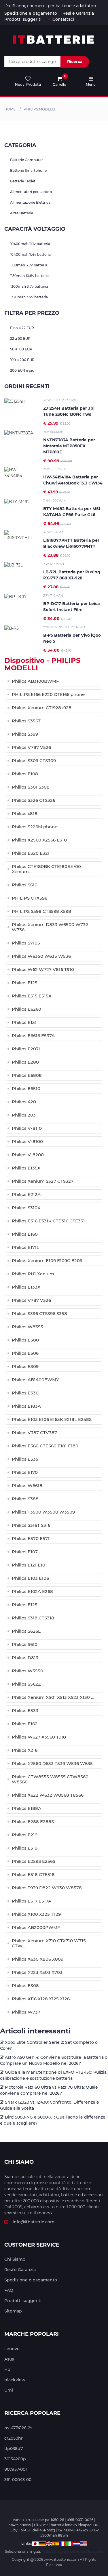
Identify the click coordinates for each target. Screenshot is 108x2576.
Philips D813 (25, 1658)
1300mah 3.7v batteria (29, 286)
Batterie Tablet (23, 181)
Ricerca (75, 62)
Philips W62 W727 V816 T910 (43, 969)
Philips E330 (25, 1393)
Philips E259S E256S (34, 1861)
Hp (7, 2369)
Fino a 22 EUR (22, 328)
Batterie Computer (26, 160)
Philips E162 (25, 1724)
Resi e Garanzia (78, 13)
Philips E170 (25, 1472)
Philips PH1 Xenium (33, 1274)
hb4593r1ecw (20, 2525)
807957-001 (16, 2469)
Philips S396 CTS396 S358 (39, 1313)
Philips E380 (25, 1340)
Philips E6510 (26, 1088)
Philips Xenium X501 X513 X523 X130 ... (53, 1697)
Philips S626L (26, 1631)
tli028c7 (41, 2525)
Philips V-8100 (27, 1141)
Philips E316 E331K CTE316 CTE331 (48, 1221)
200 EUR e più (22, 370)
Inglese (63, 2551)
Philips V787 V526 (31, 747)
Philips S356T (26, 721)
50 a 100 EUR (21, 349)
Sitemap (13, 2311)
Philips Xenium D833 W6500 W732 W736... (50, 927)
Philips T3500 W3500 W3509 (43, 1512)
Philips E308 (25, 1986)
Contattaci (63, 19)
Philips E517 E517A (32, 1901)
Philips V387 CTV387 (34, 1433)
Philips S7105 (26, 943)
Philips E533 (25, 1710)
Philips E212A (26, 1194)
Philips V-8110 (27, 1128)
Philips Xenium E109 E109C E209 (47, 1261)
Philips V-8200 (28, 1155)
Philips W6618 (27, 1486)
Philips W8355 (28, 1327)
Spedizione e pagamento (31, 13)
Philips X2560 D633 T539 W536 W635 (52, 1763)
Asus (9, 2359)
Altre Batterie (22, 213)
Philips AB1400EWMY (35, 1380)
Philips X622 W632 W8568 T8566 (48, 1795)
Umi (9, 2390)
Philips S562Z (26, 1684)
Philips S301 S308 (31, 787)
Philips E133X (26, 1287)
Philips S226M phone (35, 827)
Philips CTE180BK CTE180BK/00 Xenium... (46, 869)
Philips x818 (25, 813)
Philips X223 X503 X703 (37, 1972)
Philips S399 (25, 734)
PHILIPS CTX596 (30, 898)
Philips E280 (25, 1062)
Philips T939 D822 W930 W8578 (47, 1888)
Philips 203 (24, 1115)
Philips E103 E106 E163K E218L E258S (52, 1419)
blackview (15, 2380)
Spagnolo (95, 2551)
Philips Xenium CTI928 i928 (42, 708)
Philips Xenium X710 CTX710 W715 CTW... (49, 1943)
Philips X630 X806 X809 (38, 1959)
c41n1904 (66, 2530)
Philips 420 (24, 1102)
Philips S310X (26, 1208)
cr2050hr (14, 2438)
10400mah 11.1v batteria (30, 244)
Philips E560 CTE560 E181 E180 (45, 1446)
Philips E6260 (26, 1009)
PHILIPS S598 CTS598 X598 (41, 911)
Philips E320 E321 (31, 853)
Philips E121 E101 (29, 1565)
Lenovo (12, 2349)
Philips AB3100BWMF (35, 681)
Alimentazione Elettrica (30, 202)
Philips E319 (25, 1848)
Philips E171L (25, 1247)
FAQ (9, 2290)
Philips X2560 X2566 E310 (39, 840)
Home (10, 109)
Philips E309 (25, 1366)
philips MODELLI (39, 109)
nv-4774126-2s (18, 2428)
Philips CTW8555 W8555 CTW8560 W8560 (50, 1779)
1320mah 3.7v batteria (29, 297)
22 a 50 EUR (20, 338)
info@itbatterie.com (34, 2222)
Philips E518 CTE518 (33, 1874)
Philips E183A (26, 1406)
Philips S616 (24, 885)
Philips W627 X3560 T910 (39, 1737)
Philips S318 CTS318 (33, 1618)
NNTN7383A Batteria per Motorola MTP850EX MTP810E (69, 446)
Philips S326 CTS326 (34, 800)
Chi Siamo (15, 2259)
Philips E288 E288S (33, 1822)
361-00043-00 (18, 2480)
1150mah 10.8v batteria (29, 276)
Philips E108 (25, 774)
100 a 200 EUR (22, 360)
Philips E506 (25, 1353)
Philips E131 (24, 1022)
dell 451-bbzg (44, 2530)
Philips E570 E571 (31, 1538)
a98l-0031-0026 (80, 2520)
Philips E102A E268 (32, 1591)
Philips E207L (26, 1049)
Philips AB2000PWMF (36, 1927)
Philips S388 (25, 1499)
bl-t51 (25, 2530)
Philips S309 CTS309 (34, 761)
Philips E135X (26, 1168)
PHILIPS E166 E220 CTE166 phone (48, 694)
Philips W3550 (28, 1671)
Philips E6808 (27, 1075)
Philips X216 (25, 1750)
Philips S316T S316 (31, 1525)
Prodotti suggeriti (23, 19)
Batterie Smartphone (28, 170)
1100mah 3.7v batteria (29, 265)
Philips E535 (25, 1459)
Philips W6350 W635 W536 (41, 956)
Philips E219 (25, 1835)
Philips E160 (25, 1234)
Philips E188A (26, 1808)
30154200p (15, 2459)
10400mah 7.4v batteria (30, 254)
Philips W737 (26, 2012)
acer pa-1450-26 (50, 2520)
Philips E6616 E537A (33, 1036)
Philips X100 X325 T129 (36, 1914)
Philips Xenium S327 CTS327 (43, 1181)
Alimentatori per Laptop (31, 192)
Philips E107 (25, 1552)
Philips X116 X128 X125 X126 (41, 1999)
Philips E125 (25, 983)
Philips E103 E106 (30, 1578)
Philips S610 (25, 1644)
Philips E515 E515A (32, 996)
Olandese (78, 2551)
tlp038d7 (14, 2449)
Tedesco (49, 2551)
